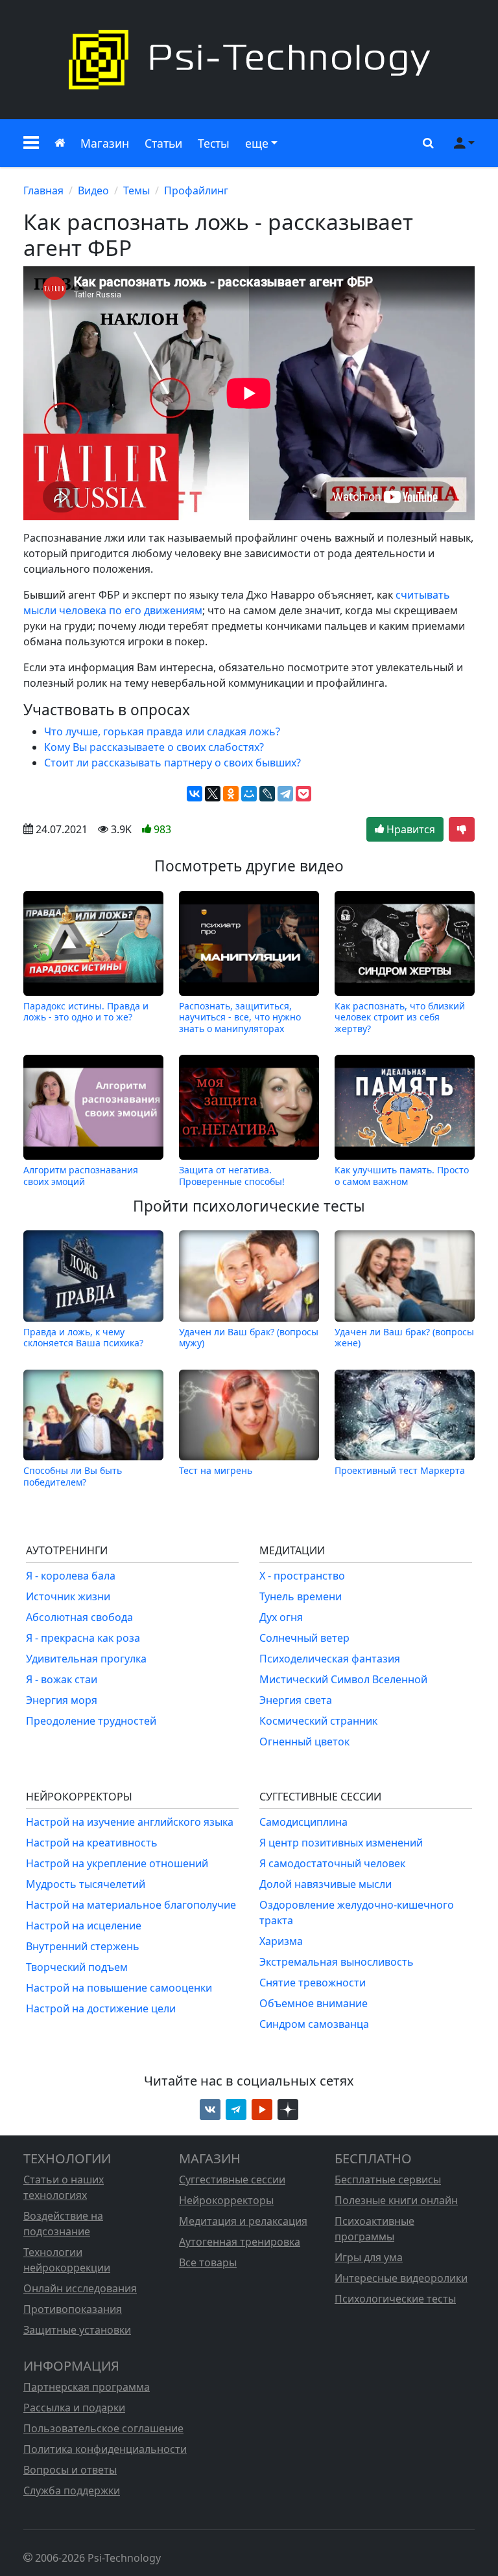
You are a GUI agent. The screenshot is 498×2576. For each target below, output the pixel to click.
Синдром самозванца (314, 2024)
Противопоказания (73, 2309)
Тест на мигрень (216, 1470)
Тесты (214, 143)
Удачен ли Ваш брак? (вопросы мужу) (249, 1337)
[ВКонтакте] (195, 794)
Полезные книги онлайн (396, 2200)
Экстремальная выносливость (337, 1962)
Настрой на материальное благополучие (131, 1905)
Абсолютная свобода (79, 1617)
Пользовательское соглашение (103, 2428)
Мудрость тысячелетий (86, 1884)
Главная (43, 190)
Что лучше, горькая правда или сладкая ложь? (162, 731)
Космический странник (318, 1721)
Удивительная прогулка (86, 1659)
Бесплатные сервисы (388, 2179)
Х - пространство (302, 1576)
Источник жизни (68, 1596)
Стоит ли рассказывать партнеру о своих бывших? (172, 763)
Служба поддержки (72, 2490)
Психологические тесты (395, 2299)
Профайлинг (196, 190)
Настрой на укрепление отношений (117, 1863)
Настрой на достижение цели (101, 2008)
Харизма (281, 1941)
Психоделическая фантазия (330, 1659)
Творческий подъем (77, 1967)
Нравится (409, 829)
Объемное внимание (314, 2003)
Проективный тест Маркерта (400, 1470)
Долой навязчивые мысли (326, 1884)
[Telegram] (285, 794)
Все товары (208, 2262)
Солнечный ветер (304, 1638)
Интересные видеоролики (401, 2278)
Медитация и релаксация (243, 2221)
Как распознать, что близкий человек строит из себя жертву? (400, 1017)
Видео (93, 190)
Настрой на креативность (92, 1843)
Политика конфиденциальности (105, 2449)
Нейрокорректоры (226, 2200)
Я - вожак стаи (62, 1679)
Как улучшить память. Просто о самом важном (402, 1175)
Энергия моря (62, 1700)
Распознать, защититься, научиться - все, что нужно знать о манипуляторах (240, 1017)
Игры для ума (369, 2257)
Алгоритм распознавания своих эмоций (81, 1175)
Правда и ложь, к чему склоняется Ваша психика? (83, 1337)
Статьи (163, 143)
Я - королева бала (71, 1576)
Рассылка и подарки (74, 2408)
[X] (213, 794)
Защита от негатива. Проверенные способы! (232, 1175)
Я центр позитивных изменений (341, 1843)
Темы (136, 190)
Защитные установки (77, 2330)
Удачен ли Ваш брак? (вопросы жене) (404, 1337)
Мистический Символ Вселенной (343, 1679)
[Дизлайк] (462, 829)
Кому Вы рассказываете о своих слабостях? (154, 747)
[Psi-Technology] (249, 60)
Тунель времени (301, 1596)
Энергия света (296, 1700)
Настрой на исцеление (84, 1926)
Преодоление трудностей (91, 1721)
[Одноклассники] (231, 794)
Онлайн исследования (80, 2288)
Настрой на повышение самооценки (119, 1988)
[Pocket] (303, 794)
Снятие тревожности (313, 1983)
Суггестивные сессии (232, 2179)
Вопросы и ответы (70, 2470)
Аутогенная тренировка (240, 2242)
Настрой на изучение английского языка (130, 1822)
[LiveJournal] (267, 794)
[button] (31, 143)
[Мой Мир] (249, 794)
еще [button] (257, 143)
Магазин (105, 143)
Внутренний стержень (83, 1946)
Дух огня (281, 1617)
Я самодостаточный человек (332, 1863)
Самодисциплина (303, 1822)
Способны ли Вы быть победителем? (73, 1476)
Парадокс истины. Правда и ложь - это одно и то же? (86, 1012)
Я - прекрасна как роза (83, 1638)
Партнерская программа (87, 2387)
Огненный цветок (304, 1742)
